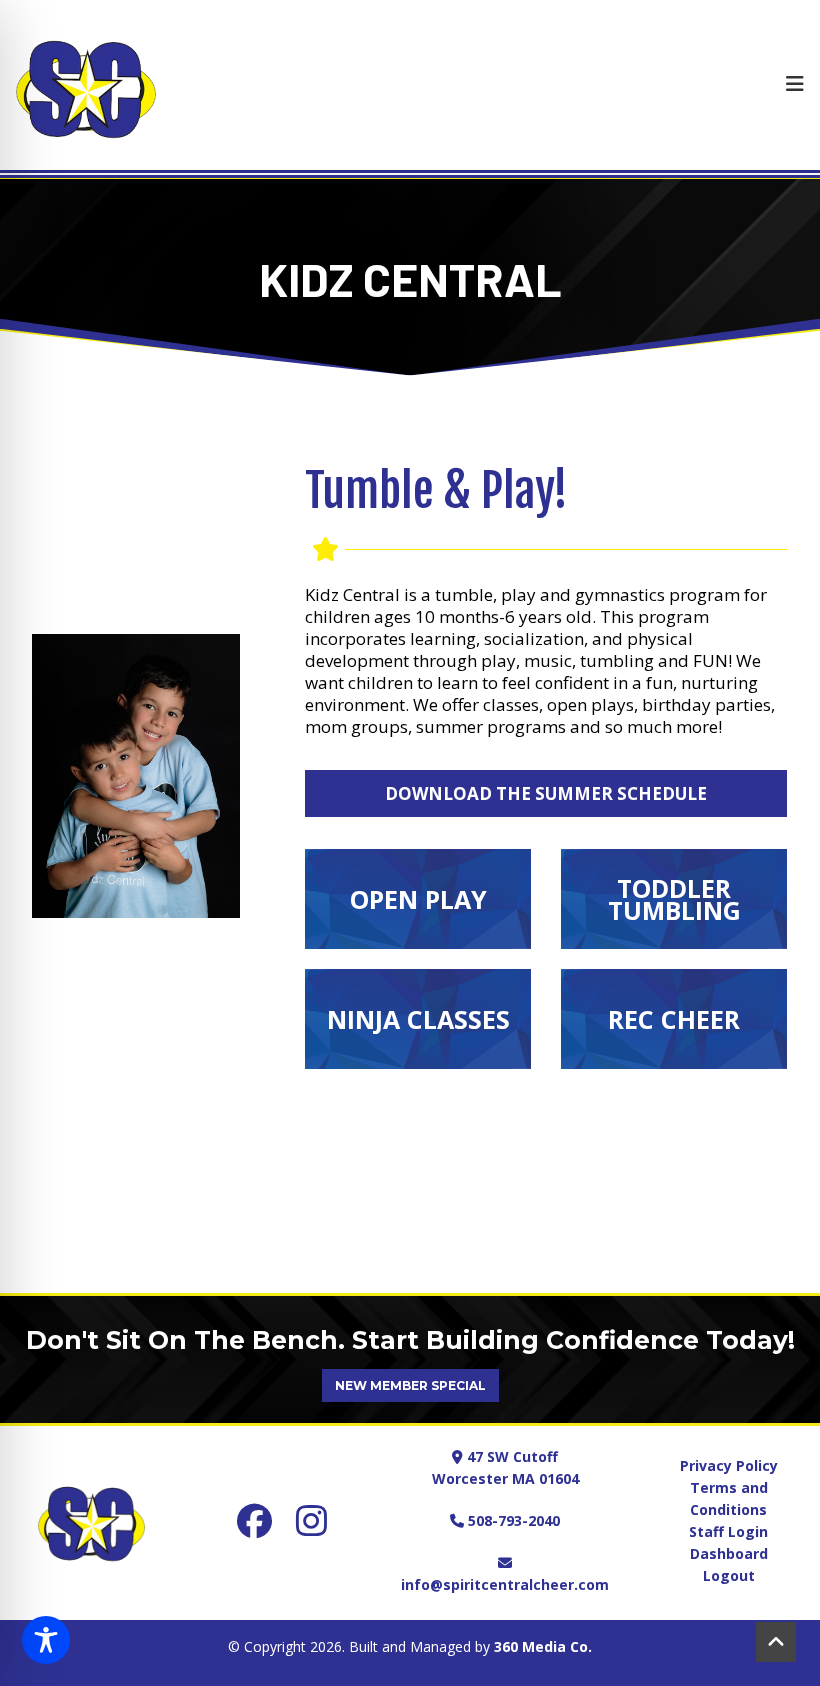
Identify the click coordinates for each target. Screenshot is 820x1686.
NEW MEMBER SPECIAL (410, 1385)
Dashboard (729, 1553)
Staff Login (728, 1531)
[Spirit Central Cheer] (86, 85)
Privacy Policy (729, 1465)
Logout (729, 1575)
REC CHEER (674, 1019)
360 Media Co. (543, 1646)
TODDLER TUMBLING (674, 899)
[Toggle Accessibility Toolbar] (46, 1640)
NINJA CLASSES (418, 1019)
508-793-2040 (512, 1520)
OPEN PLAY (418, 899)
